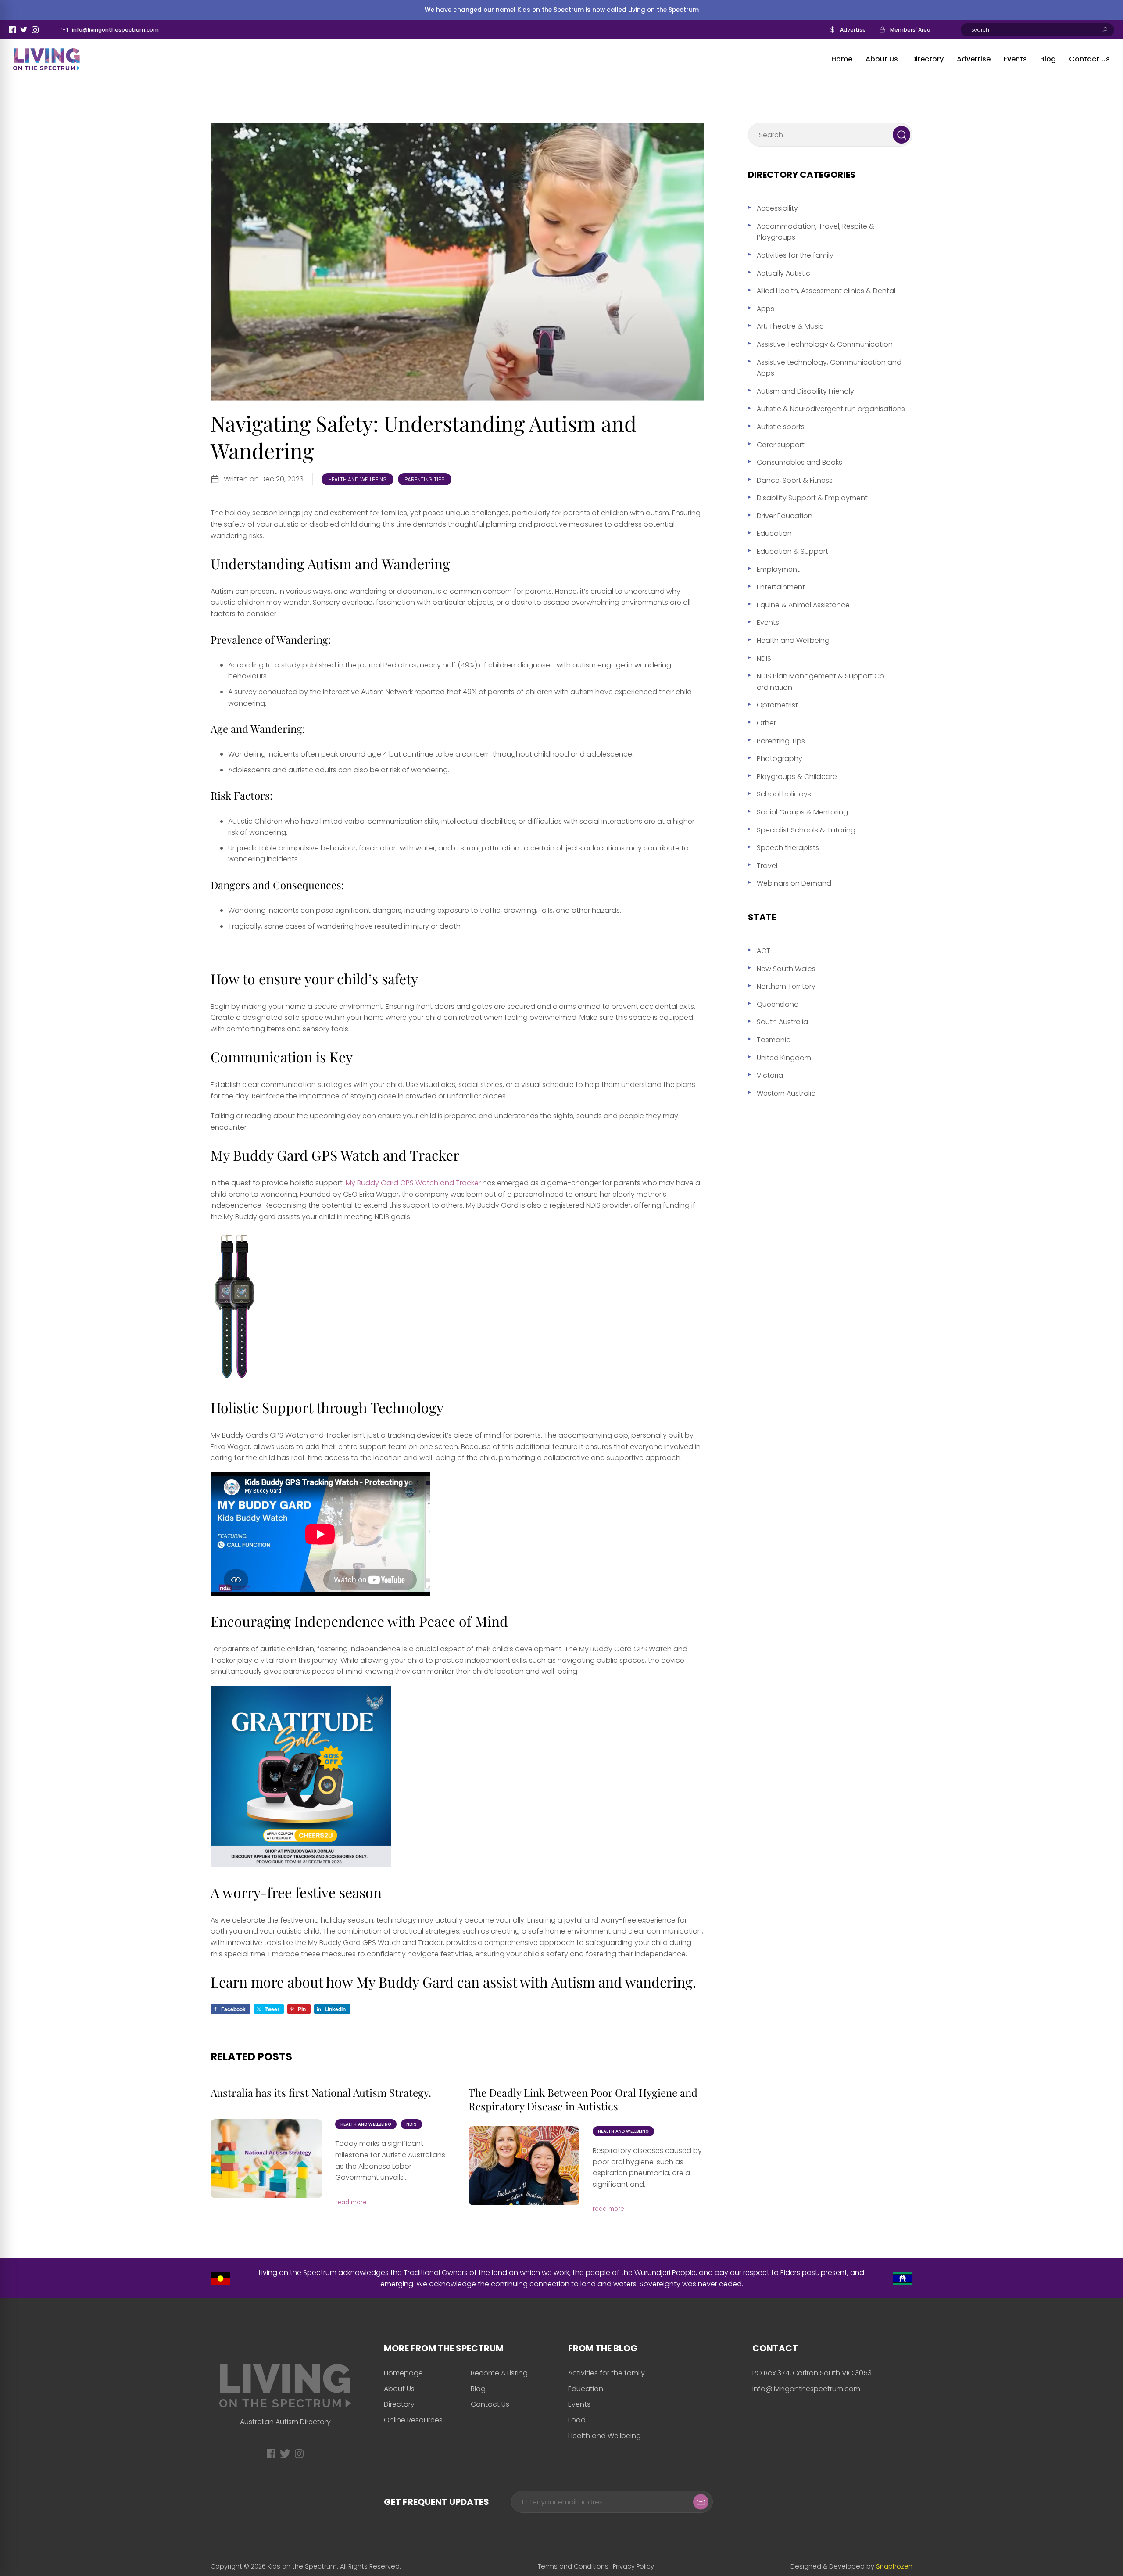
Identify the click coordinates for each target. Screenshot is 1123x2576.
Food (577, 2420)
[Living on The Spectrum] (46, 59)
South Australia (782, 1022)
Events (1015, 59)
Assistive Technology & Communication (825, 344)
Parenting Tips (425, 479)
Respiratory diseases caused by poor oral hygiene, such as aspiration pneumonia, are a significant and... (647, 2167)
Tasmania (774, 1040)
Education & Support (792, 551)
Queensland (778, 1004)
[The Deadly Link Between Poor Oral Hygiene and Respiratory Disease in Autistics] (524, 2166)
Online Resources (413, 2420)
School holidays (784, 794)
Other (766, 723)
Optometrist (777, 705)
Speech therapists (788, 848)
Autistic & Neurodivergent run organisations (831, 409)
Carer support (781, 445)
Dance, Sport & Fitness (795, 480)
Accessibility (777, 208)
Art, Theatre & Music (790, 326)
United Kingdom (784, 1058)
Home (842, 59)
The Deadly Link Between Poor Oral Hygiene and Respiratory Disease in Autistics (583, 2099)
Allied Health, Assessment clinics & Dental (826, 291)
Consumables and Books (799, 462)
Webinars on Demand (794, 883)
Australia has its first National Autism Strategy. (321, 2092)
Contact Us (1089, 59)
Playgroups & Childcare (797, 777)
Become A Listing (499, 2373)
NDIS (411, 2124)
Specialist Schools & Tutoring (806, 830)
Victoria (770, 1075)
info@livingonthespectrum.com (115, 30)
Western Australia (786, 1093)
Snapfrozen (894, 2566)
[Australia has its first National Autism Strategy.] (266, 2159)
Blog (1048, 59)
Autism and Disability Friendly (805, 391)
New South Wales (786, 969)
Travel (767, 866)
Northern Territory (786, 986)
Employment (778, 569)
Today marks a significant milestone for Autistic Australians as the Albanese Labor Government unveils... (390, 2160)
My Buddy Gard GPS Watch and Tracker (414, 1183)
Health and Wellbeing (358, 479)
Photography (780, 759)
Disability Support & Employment (812, 498)
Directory (927, 59)
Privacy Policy (633, 2566)
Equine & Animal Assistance (803, 605)
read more (351, 2202)
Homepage (403, 2373)
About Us (882, 59)
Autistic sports (781, 427)
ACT (764, 951)
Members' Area (910, 30)
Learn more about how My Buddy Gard (332, 1982)
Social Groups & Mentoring (802, 812)
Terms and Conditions (573, 2566)
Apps (765, 309)
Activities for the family (795, 255)
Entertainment (781, 587)
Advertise (853, 30)
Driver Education (785, 516)
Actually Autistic (783, 273)
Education (774, 533)
